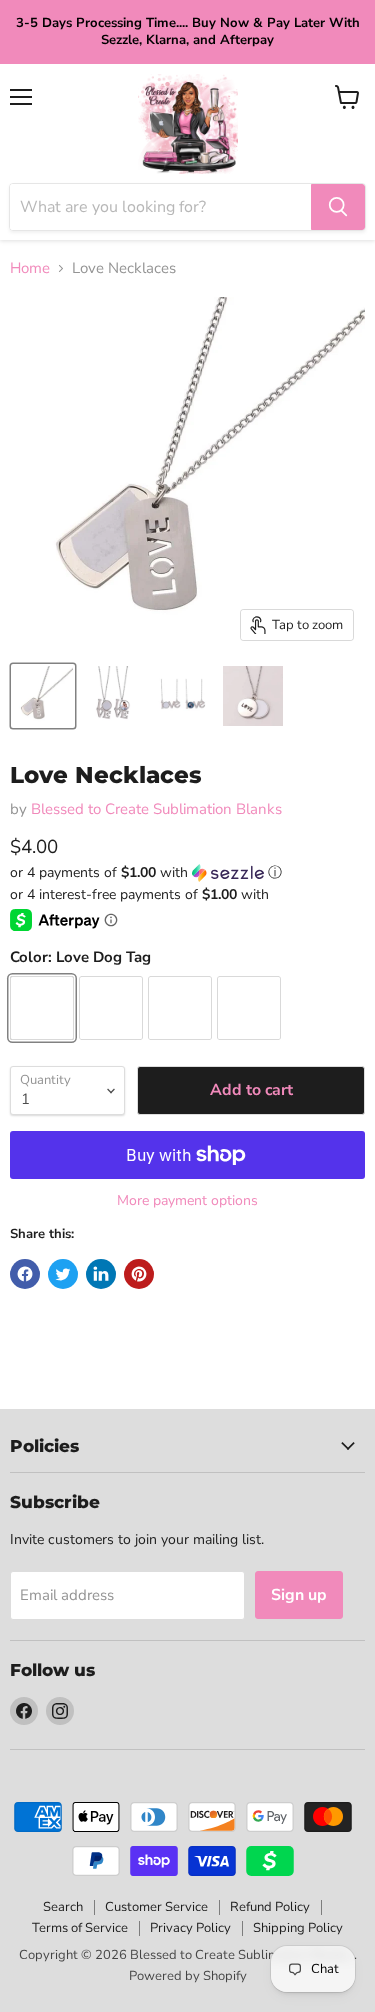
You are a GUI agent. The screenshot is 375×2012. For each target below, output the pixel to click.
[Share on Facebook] (25, 1274)
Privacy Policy (190, 1928)
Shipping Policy (298, 1928)
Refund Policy (270, 1907)
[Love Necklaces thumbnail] (43, 696)
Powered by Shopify (188, 1976)
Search (63, 1907)
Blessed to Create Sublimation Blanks (156, 809)
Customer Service (156, 1907)
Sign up (299, 1595)
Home (30, 268)
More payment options (187, 1201)
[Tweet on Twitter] (63, 1274)
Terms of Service (80, 1928)
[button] (187, 872)
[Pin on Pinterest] (139, 1274)
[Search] (338, 207)
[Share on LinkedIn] (101, 1274)
